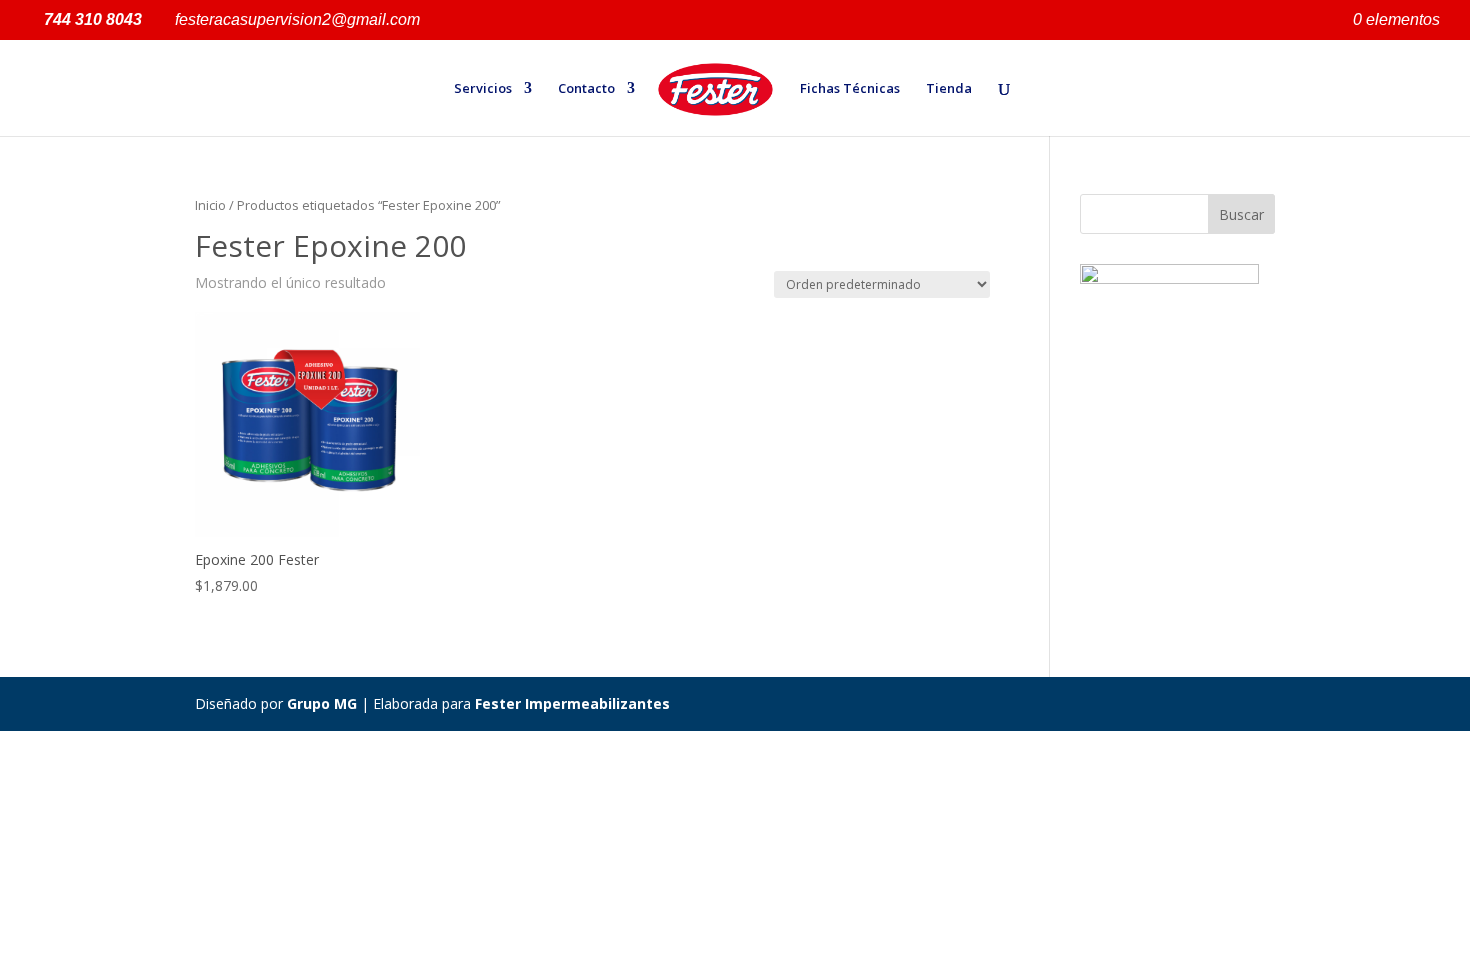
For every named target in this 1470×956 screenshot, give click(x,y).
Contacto (586, 89)
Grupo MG (322, 703)
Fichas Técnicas (850, 89)
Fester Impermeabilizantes (572, 703)
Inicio (210, 205)
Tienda (949, 89)
